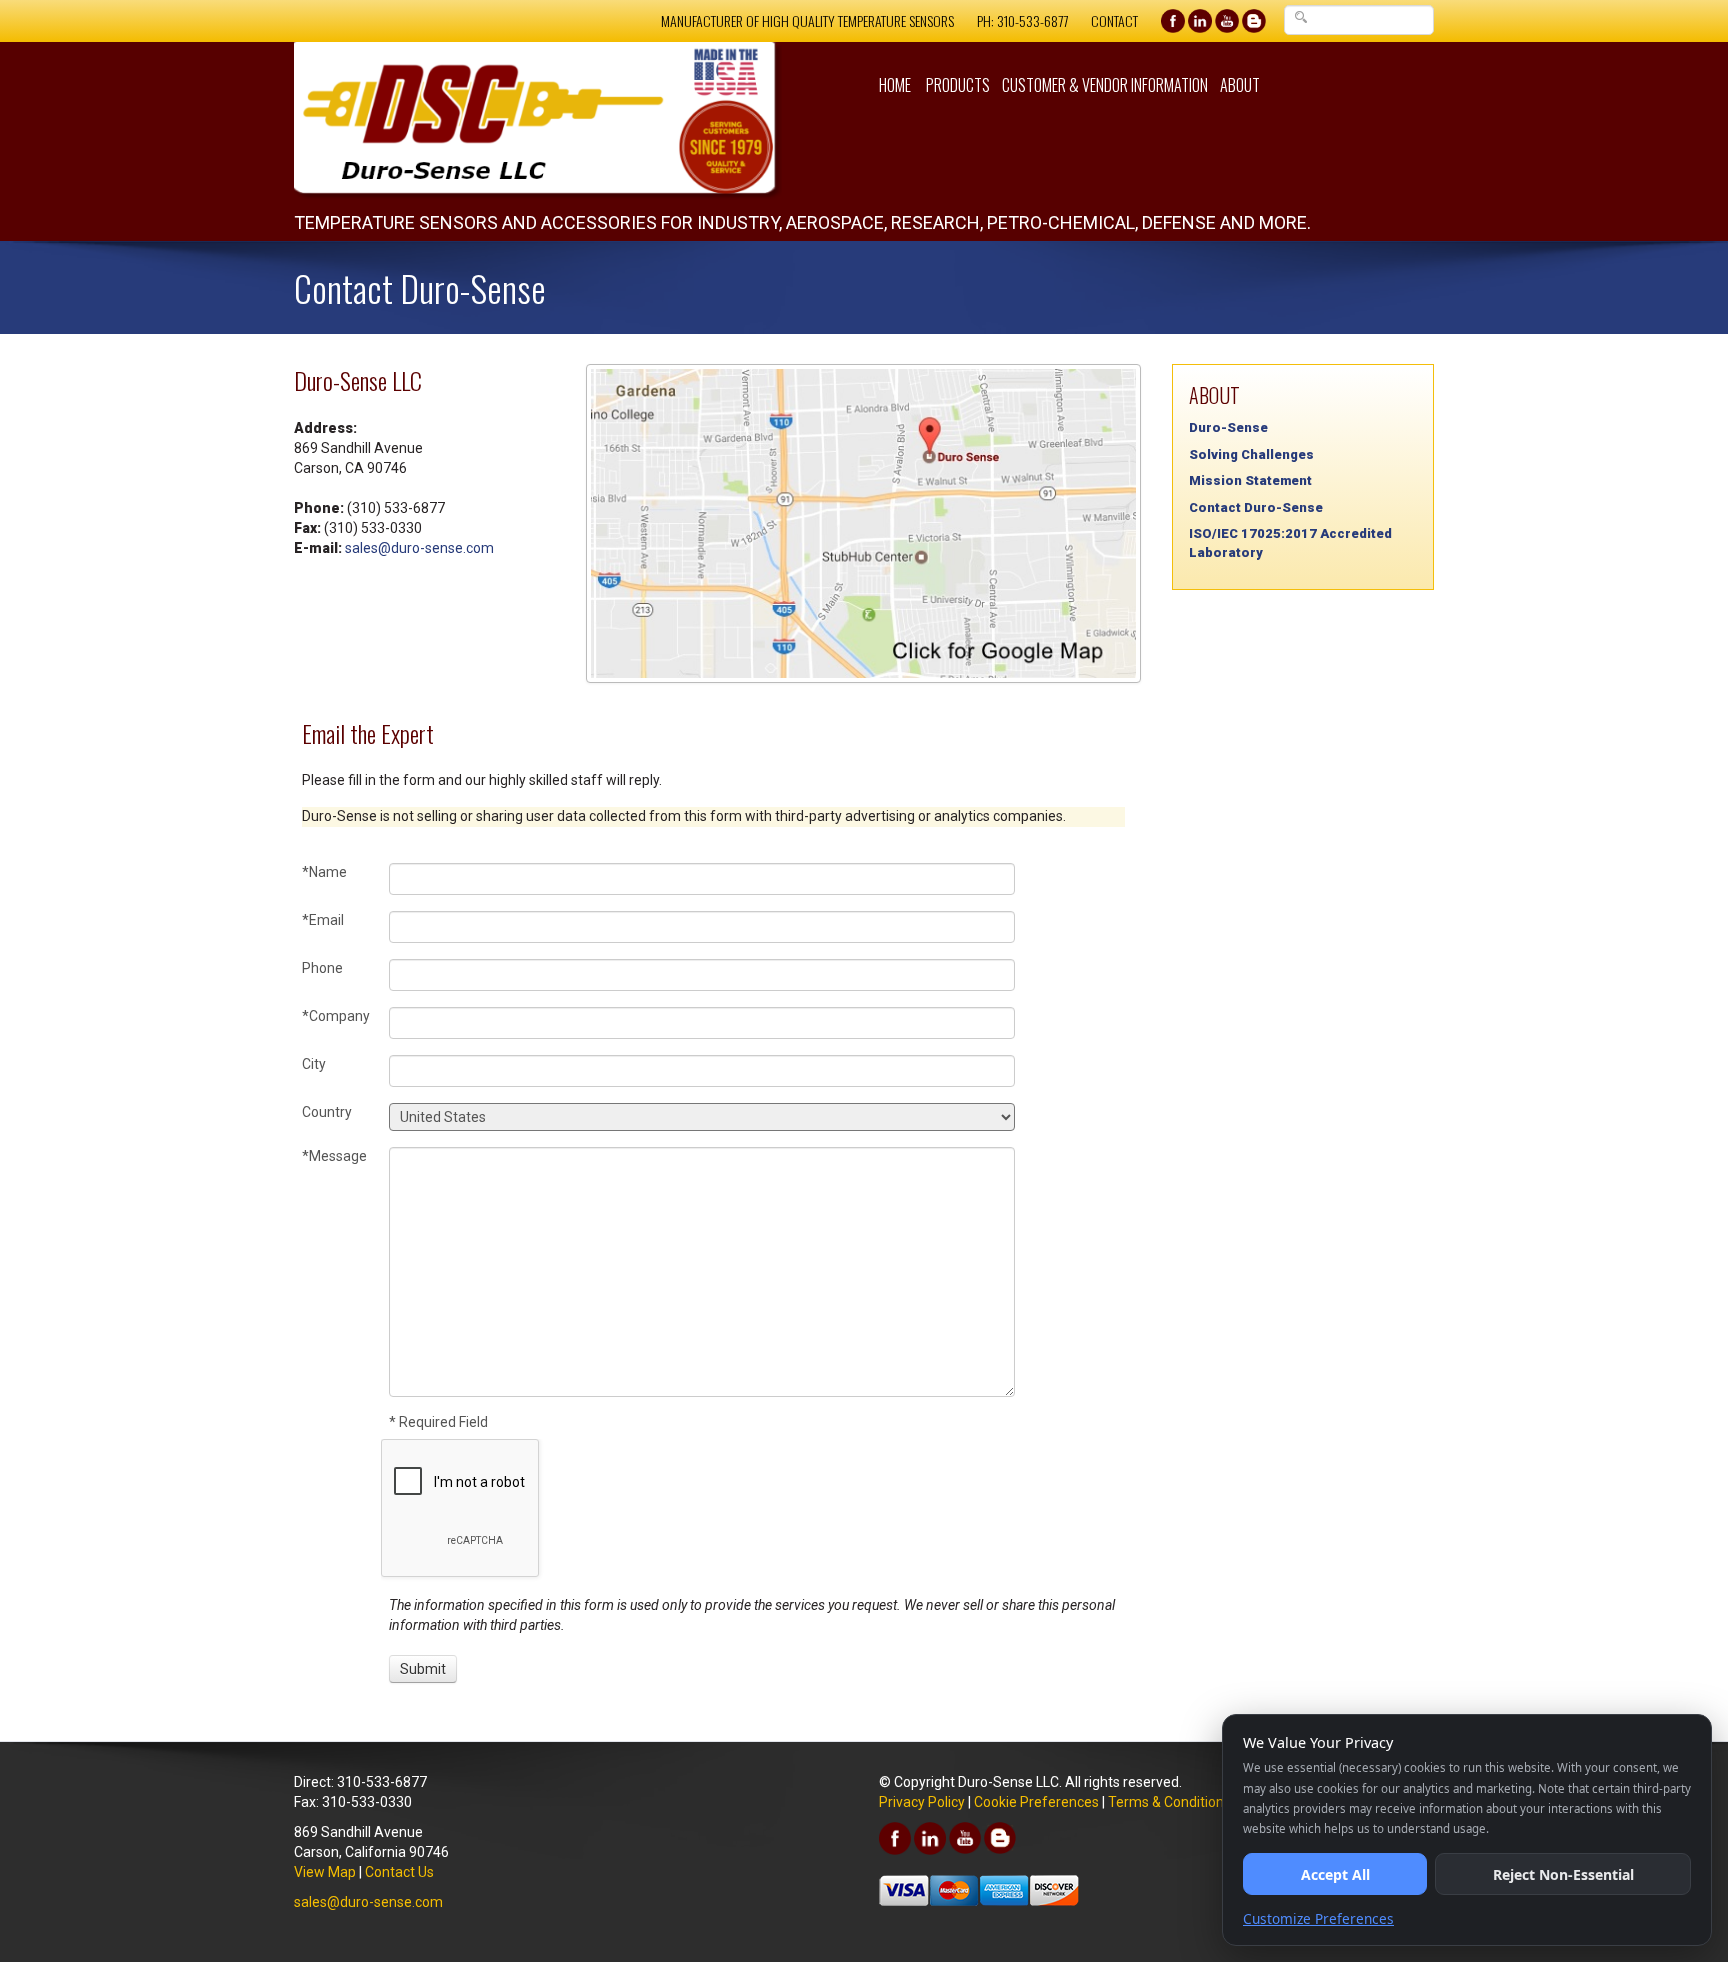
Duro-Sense (1228, 427)
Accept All (1335, 1874)
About (1240, 85)
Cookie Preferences (1036, 1802)
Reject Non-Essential (1563, 1874)
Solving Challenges (1251, 454)
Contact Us (399, 1872)
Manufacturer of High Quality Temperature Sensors (807, 20)
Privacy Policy (922, 1802)
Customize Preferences (1318, 1918)
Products (958, 85)
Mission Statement (1250, 480)
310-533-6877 (1032, 20)
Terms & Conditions (1169, 1802)
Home (895, 85)
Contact (1114, 20)
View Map (325, 1872)
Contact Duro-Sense (1256, 507)
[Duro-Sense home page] (571, 121)
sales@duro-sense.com (419, 548)
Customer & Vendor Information (1105, 85)
